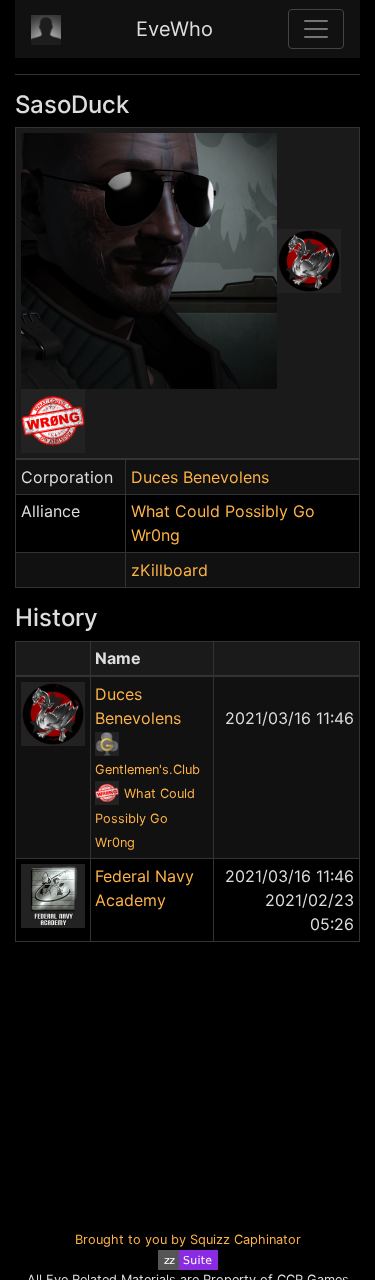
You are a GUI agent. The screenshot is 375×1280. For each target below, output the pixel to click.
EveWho (174, 29)
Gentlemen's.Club (147, 769)
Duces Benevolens (200, 477)
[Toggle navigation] (316, 29)
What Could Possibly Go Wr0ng (145, 818)
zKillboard (169, 570)
